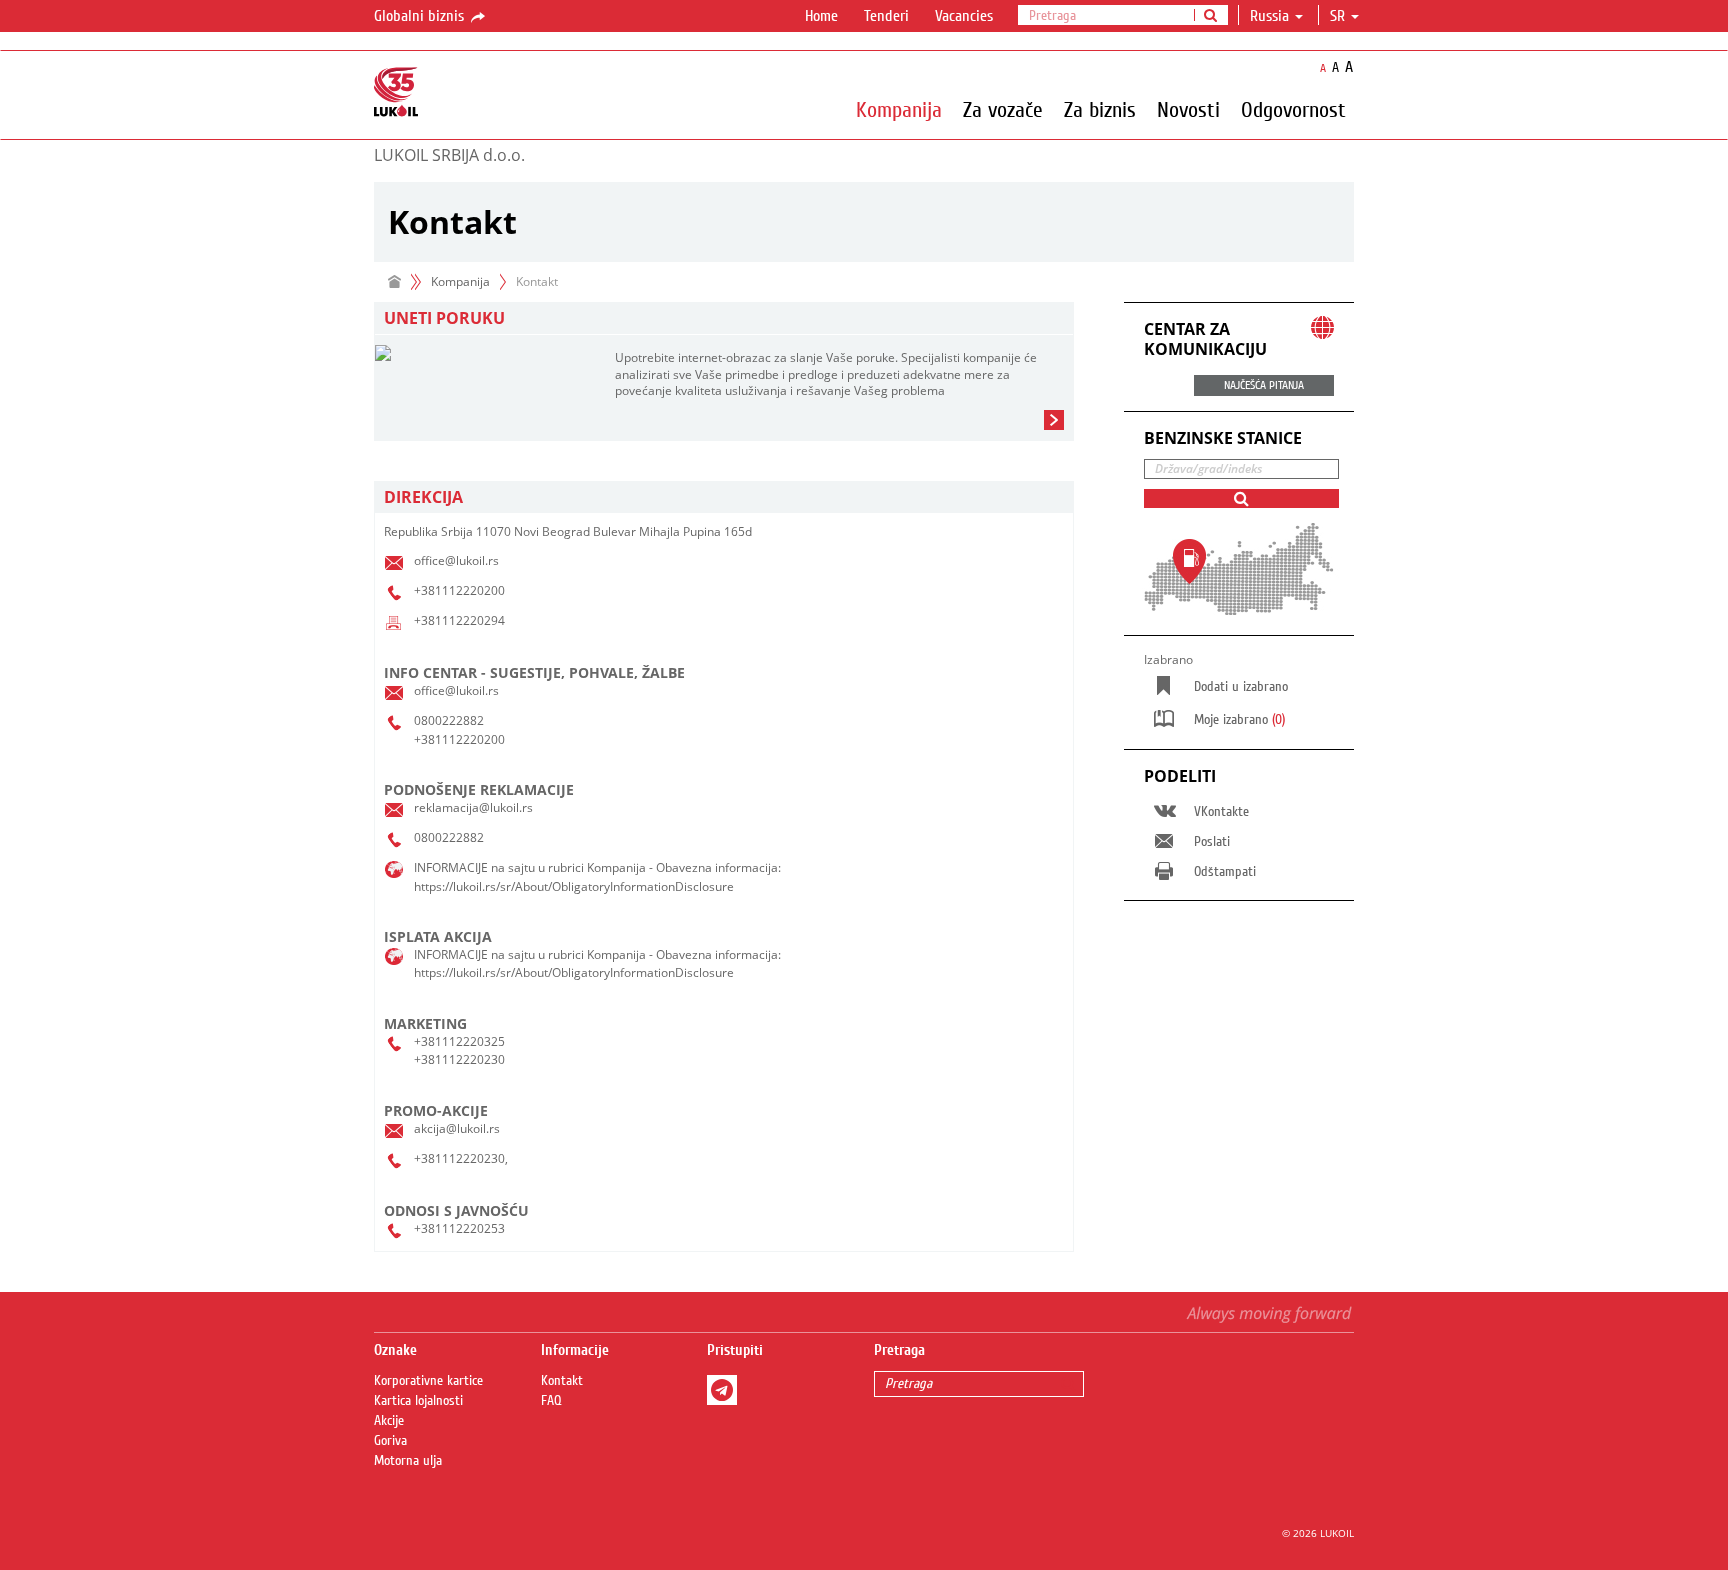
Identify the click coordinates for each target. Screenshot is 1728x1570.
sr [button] (1339, 16)
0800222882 (449, 720)
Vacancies (964, 16)
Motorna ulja (408, 1461)
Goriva (390, 1441)
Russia (1269, 16)
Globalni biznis (421, 16)
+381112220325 (459, 1041)
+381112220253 (459, 1228)
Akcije (389, 1421)
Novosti (1188, 109)
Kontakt (562, 1381)
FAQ (551, 1401)
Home (821, 16)
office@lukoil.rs (456, 560)
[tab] (724, 497)
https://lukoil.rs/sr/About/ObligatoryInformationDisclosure (574, 886)
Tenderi (886, 16)
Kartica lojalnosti (418, 1401)
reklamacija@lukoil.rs (473, 807)
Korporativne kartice (428, 1381)
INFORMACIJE (451, 867)
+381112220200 (459, 590)
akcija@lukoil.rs (457, 1128)
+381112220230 (459, 1059)
